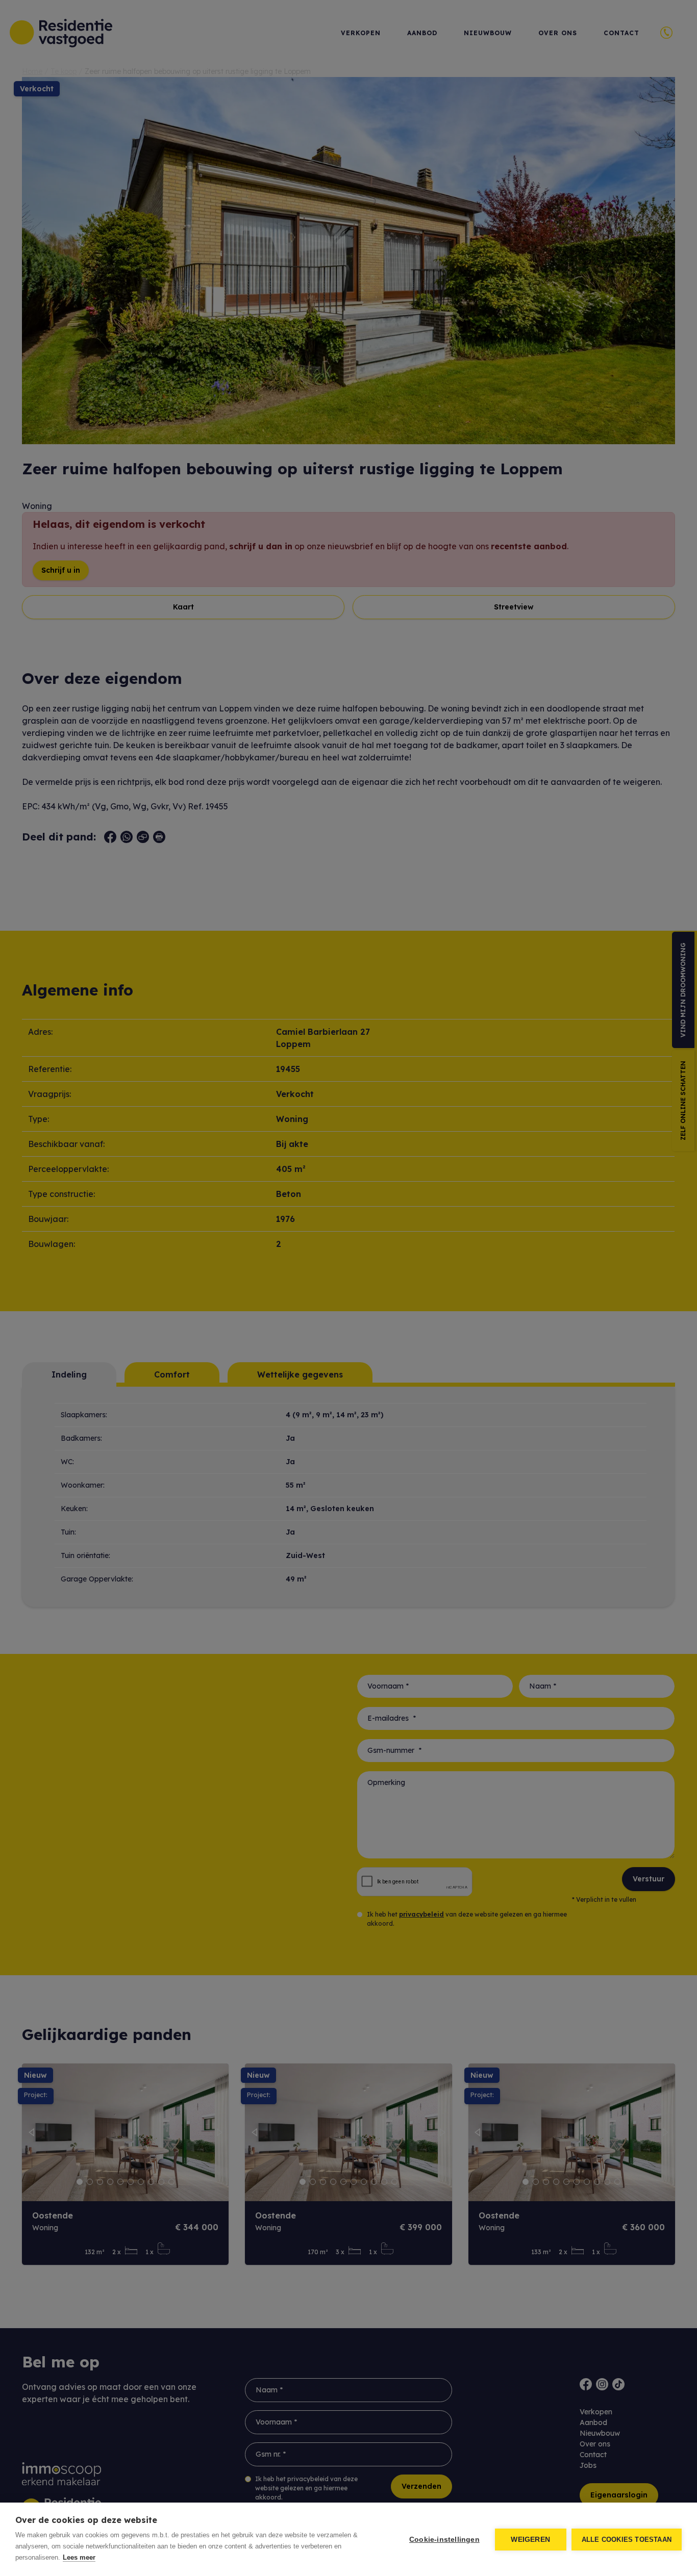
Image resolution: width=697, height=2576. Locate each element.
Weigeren (530, 2540)
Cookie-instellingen (444, 2540)
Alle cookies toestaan (627, 2540)
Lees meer (79, 2557)
